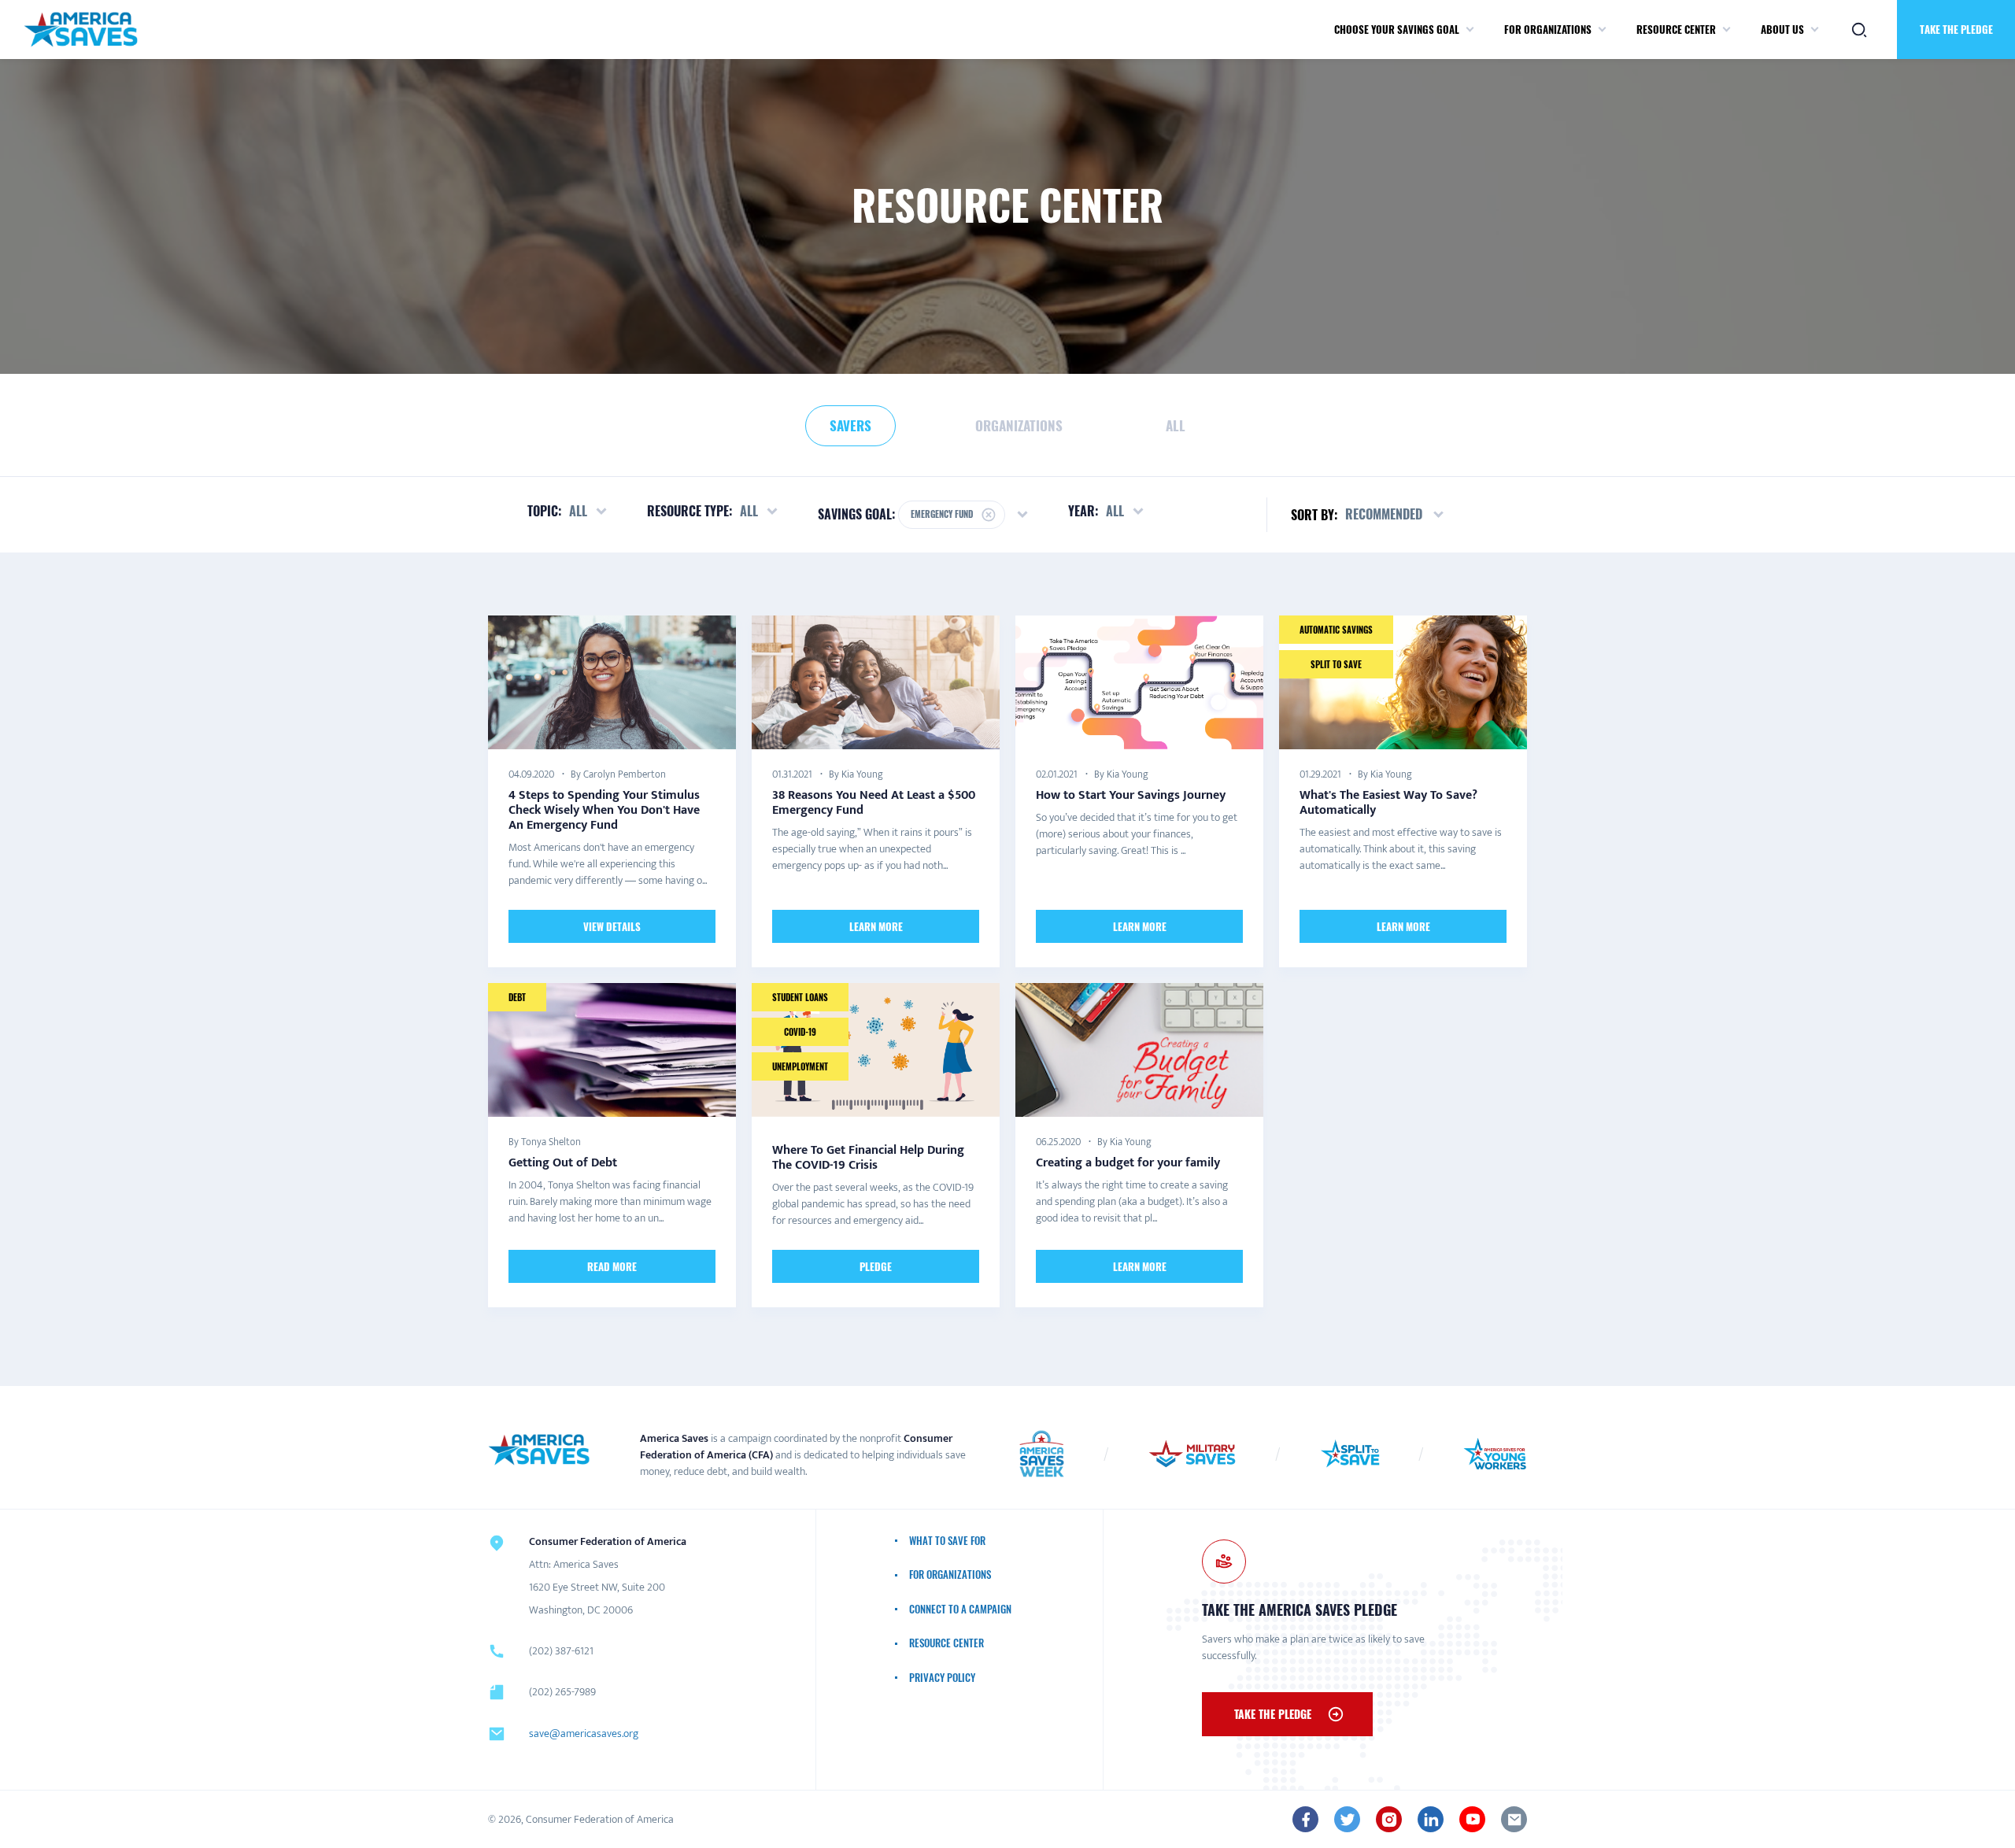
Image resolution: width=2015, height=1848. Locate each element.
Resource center (1676, 29)
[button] (1470, 30)
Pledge (876, 1266)
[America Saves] (539, 1450)
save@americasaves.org (584, 1733)
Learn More (876, 926)
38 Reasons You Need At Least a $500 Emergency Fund (874, 802)
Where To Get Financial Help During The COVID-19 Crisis (868, 1158)
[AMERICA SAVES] (81, 30)
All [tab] (1176, 425)
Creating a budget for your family (1128, 1163)
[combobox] (1396, 515)
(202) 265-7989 (562, 1692)
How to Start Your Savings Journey (1131, 795)
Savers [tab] (850, 425)
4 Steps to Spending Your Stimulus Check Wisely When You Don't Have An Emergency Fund (604, 809)
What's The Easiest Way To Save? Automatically (1388, 802)
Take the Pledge (1956, 29)
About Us (1782, 29)
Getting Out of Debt (563, 1163)
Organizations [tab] (1019, 425)
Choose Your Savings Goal (1397, 29)
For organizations (1548, 29)
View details (612, 926)
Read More (612, 1266)
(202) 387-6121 (561, 1651)
